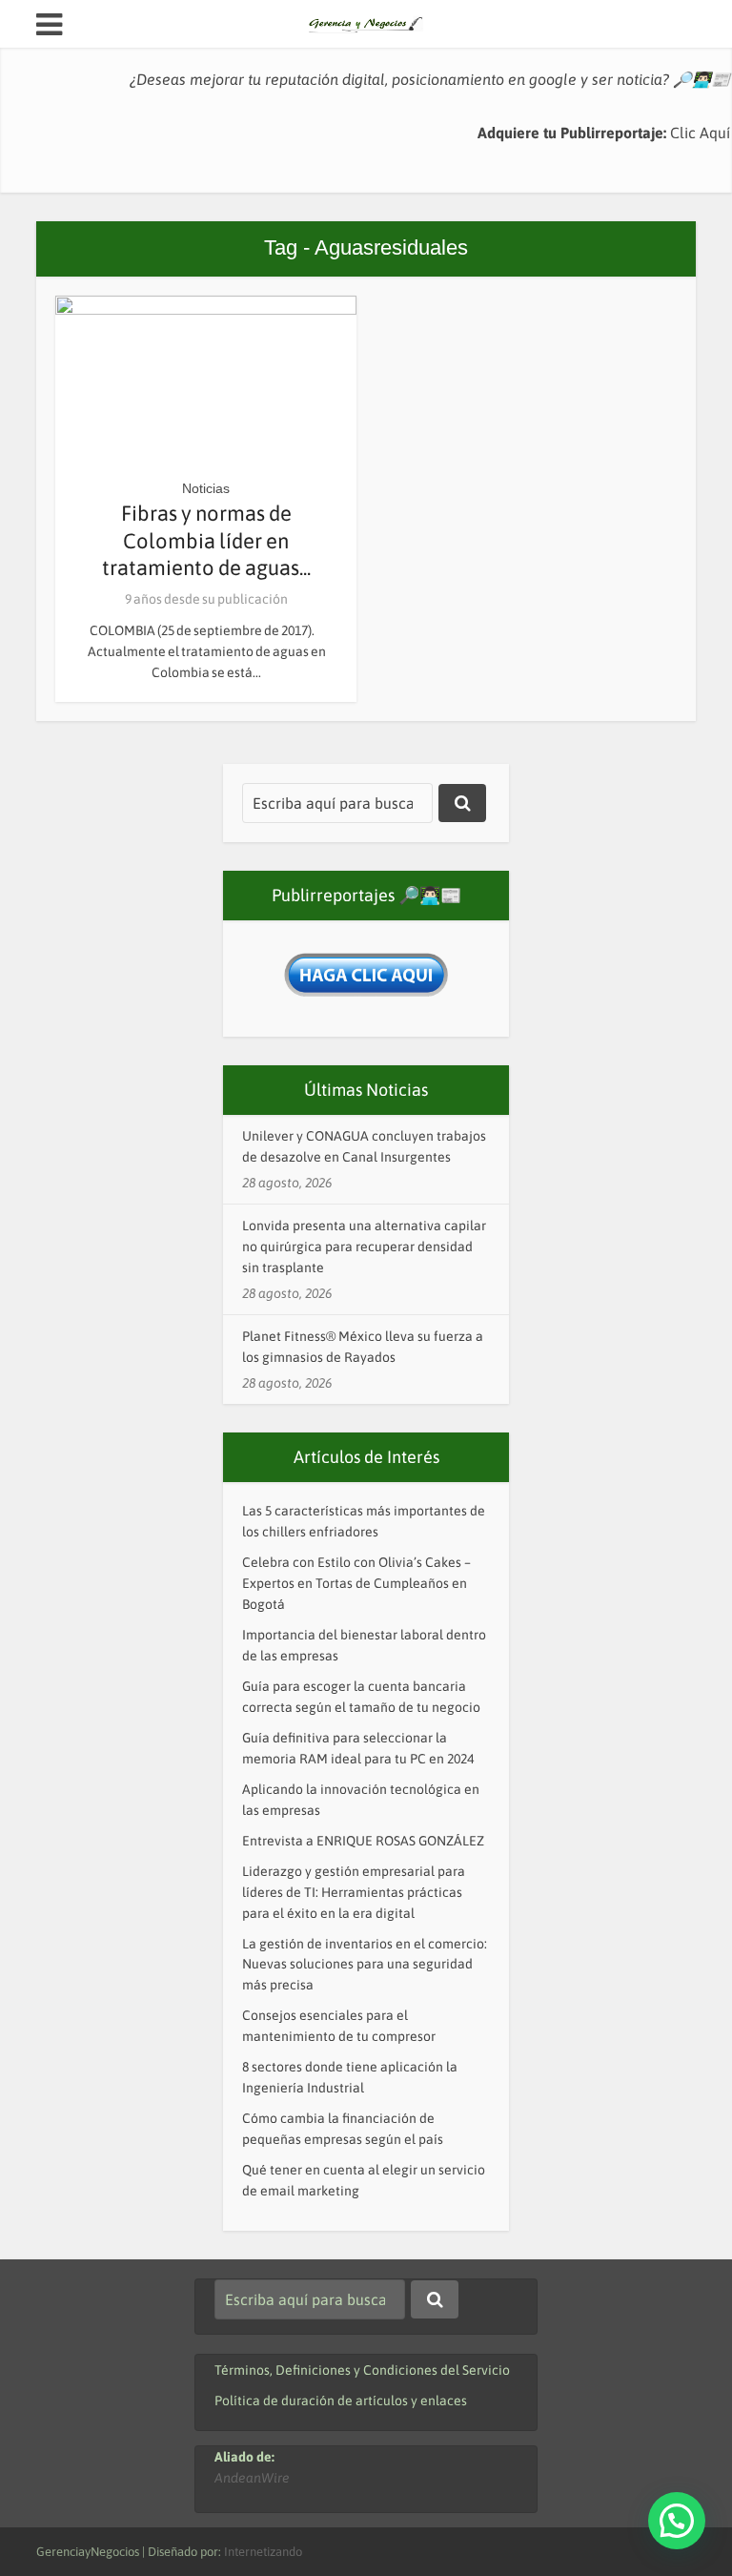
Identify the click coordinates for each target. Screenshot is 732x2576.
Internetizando (263, 2552)
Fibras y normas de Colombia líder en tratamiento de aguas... (206, 540)
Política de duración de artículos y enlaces (341, 2401)
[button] (677, 2521)
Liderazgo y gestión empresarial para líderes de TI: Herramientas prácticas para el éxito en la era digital (354, 1892)
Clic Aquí (700, 133)
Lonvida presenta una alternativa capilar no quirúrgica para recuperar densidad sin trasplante (364, 1247)
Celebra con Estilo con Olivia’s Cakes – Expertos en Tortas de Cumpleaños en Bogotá (356, 1583)
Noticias (206, 488)
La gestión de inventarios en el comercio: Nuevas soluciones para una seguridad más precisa (365, 1965)
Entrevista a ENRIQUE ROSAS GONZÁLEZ (363, 1841)
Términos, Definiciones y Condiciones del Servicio (362, 2370)
